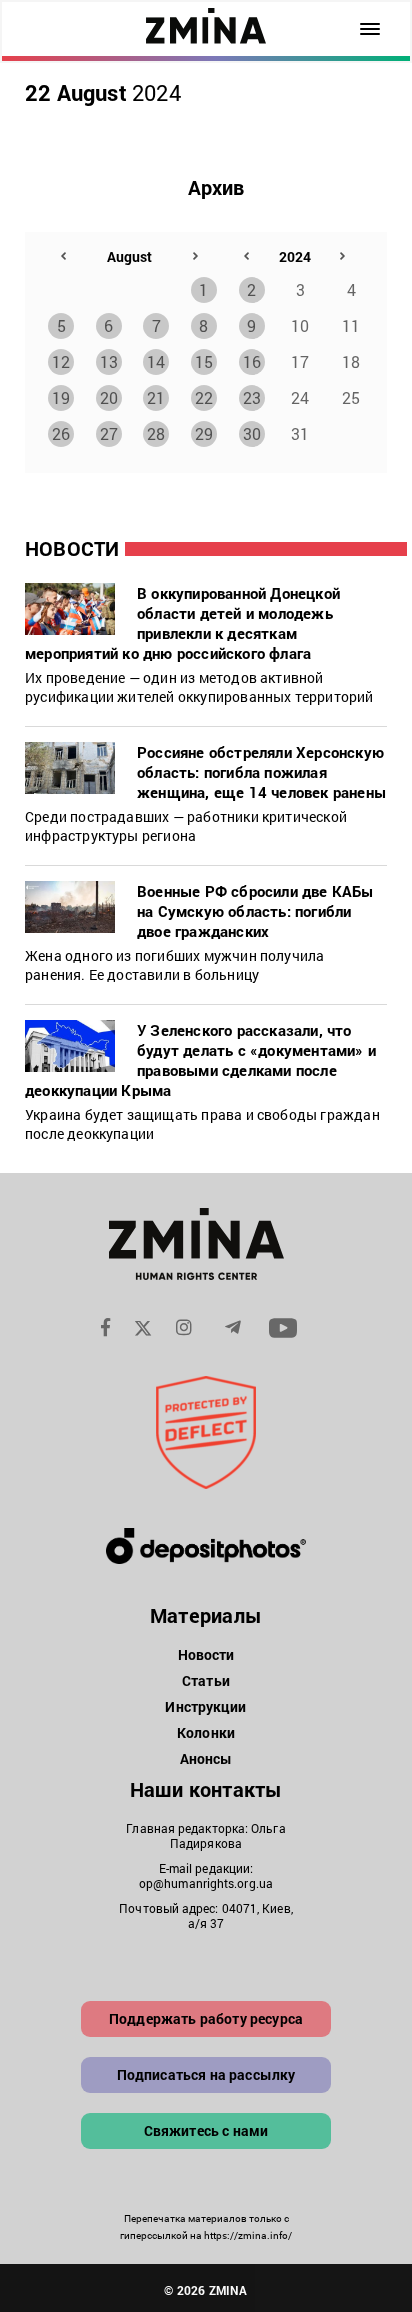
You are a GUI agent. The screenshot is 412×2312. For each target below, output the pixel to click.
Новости (206, 1654)
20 (109, 397)
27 (109, 433)
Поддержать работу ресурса (206, 2018)
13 (109, 361)
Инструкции (205, 1706)
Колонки (206, 1732)
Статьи (206, 1680)
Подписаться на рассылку (206, 2074)
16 (252, 361)
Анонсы (206, 1758)
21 (156, 397)
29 (204, 433)
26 (61, 433)
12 (61, 361)
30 (252, 433)
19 (61, 397)
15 (204, 361)
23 (252, 397)
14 (156, 361)
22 (204, 397)
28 (156, 433)
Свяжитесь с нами (206, 2130)
